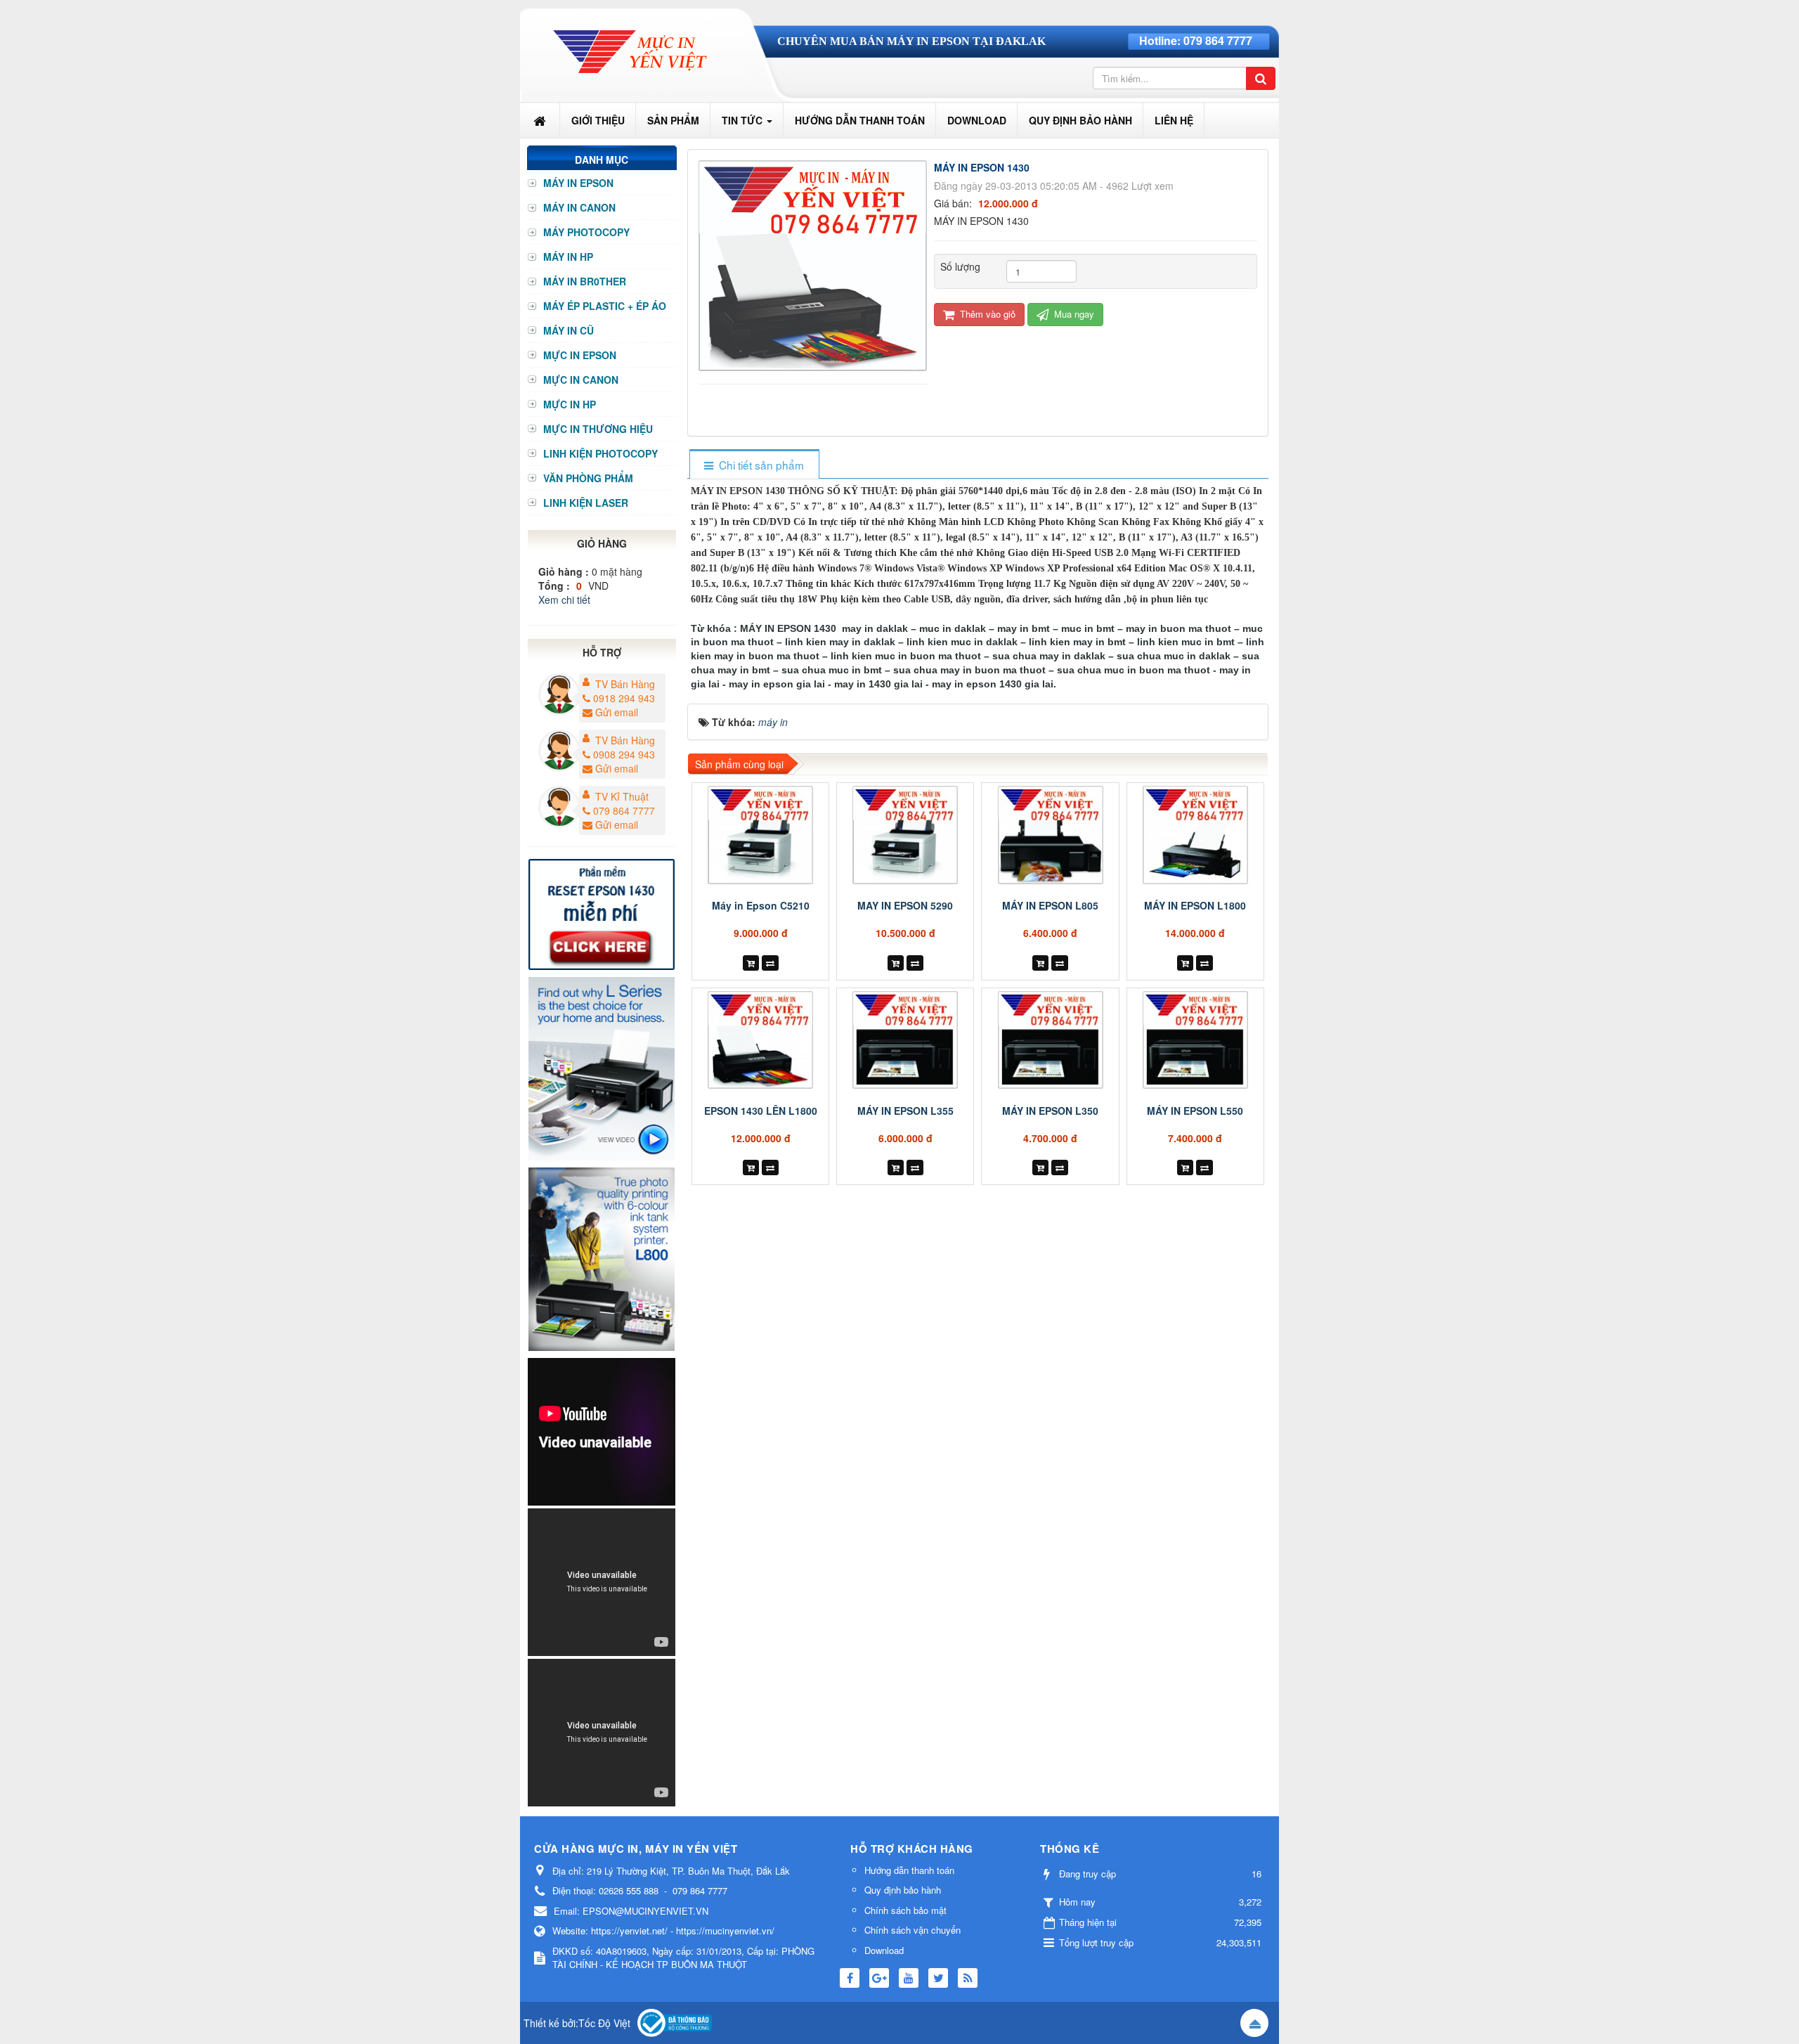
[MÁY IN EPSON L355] (905, 1040)
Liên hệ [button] (1174, 120)
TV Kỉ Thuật (622, 796)
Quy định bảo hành (903, 1890)
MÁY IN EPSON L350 (1050, 1111)
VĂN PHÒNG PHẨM (588, 478)
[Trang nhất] (541, 120)
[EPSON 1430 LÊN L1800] (760, 1040)
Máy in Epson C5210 (761, 905)
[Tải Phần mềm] (602, 912)
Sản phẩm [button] (673, 120)
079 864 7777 (1218, 40)
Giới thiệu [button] (598, 120)
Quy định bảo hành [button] (1080, 120)
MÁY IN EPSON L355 (905, 1111)
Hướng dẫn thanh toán (909, 1870)
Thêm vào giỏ (986, 314)
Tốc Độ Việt (604, 2023)
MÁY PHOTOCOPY (586, 232)
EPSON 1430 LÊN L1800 (761, 1111)
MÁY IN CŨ (569, 330)
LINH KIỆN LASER (586, 503)
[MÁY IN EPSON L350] (1050, 1040)
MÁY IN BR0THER (585, 281)
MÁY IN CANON (579, 207)
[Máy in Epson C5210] (760, 835)
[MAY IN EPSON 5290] (905, 835)
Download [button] (977, 120)
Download (884, 1950)
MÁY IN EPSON (578, 183)
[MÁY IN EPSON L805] (1050, 835)
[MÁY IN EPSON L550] (1195, 1040)
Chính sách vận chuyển (913, 1930)
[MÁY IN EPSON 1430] (814, 264)
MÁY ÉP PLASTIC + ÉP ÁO (605, 306)
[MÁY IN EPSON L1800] (1195, 835)
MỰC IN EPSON (580, 355)
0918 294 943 (624, 698)
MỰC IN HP (570, 404)
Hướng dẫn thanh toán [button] (860, 120)
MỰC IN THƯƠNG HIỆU (598, 429)
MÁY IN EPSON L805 (1050, 905)
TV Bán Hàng (625, 684)
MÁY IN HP (568, 257)
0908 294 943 (624, 754)
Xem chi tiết (564, 600)
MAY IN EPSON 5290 (905, 905)
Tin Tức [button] (743, 120)
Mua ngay (1073, 314)
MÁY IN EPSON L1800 (1195, 905)
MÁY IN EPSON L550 (1195, 1111)
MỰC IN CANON (581, 380)
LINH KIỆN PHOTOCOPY (600, 453)
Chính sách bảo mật (905, 1910)
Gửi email (617, 712)
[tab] (754, 465)
